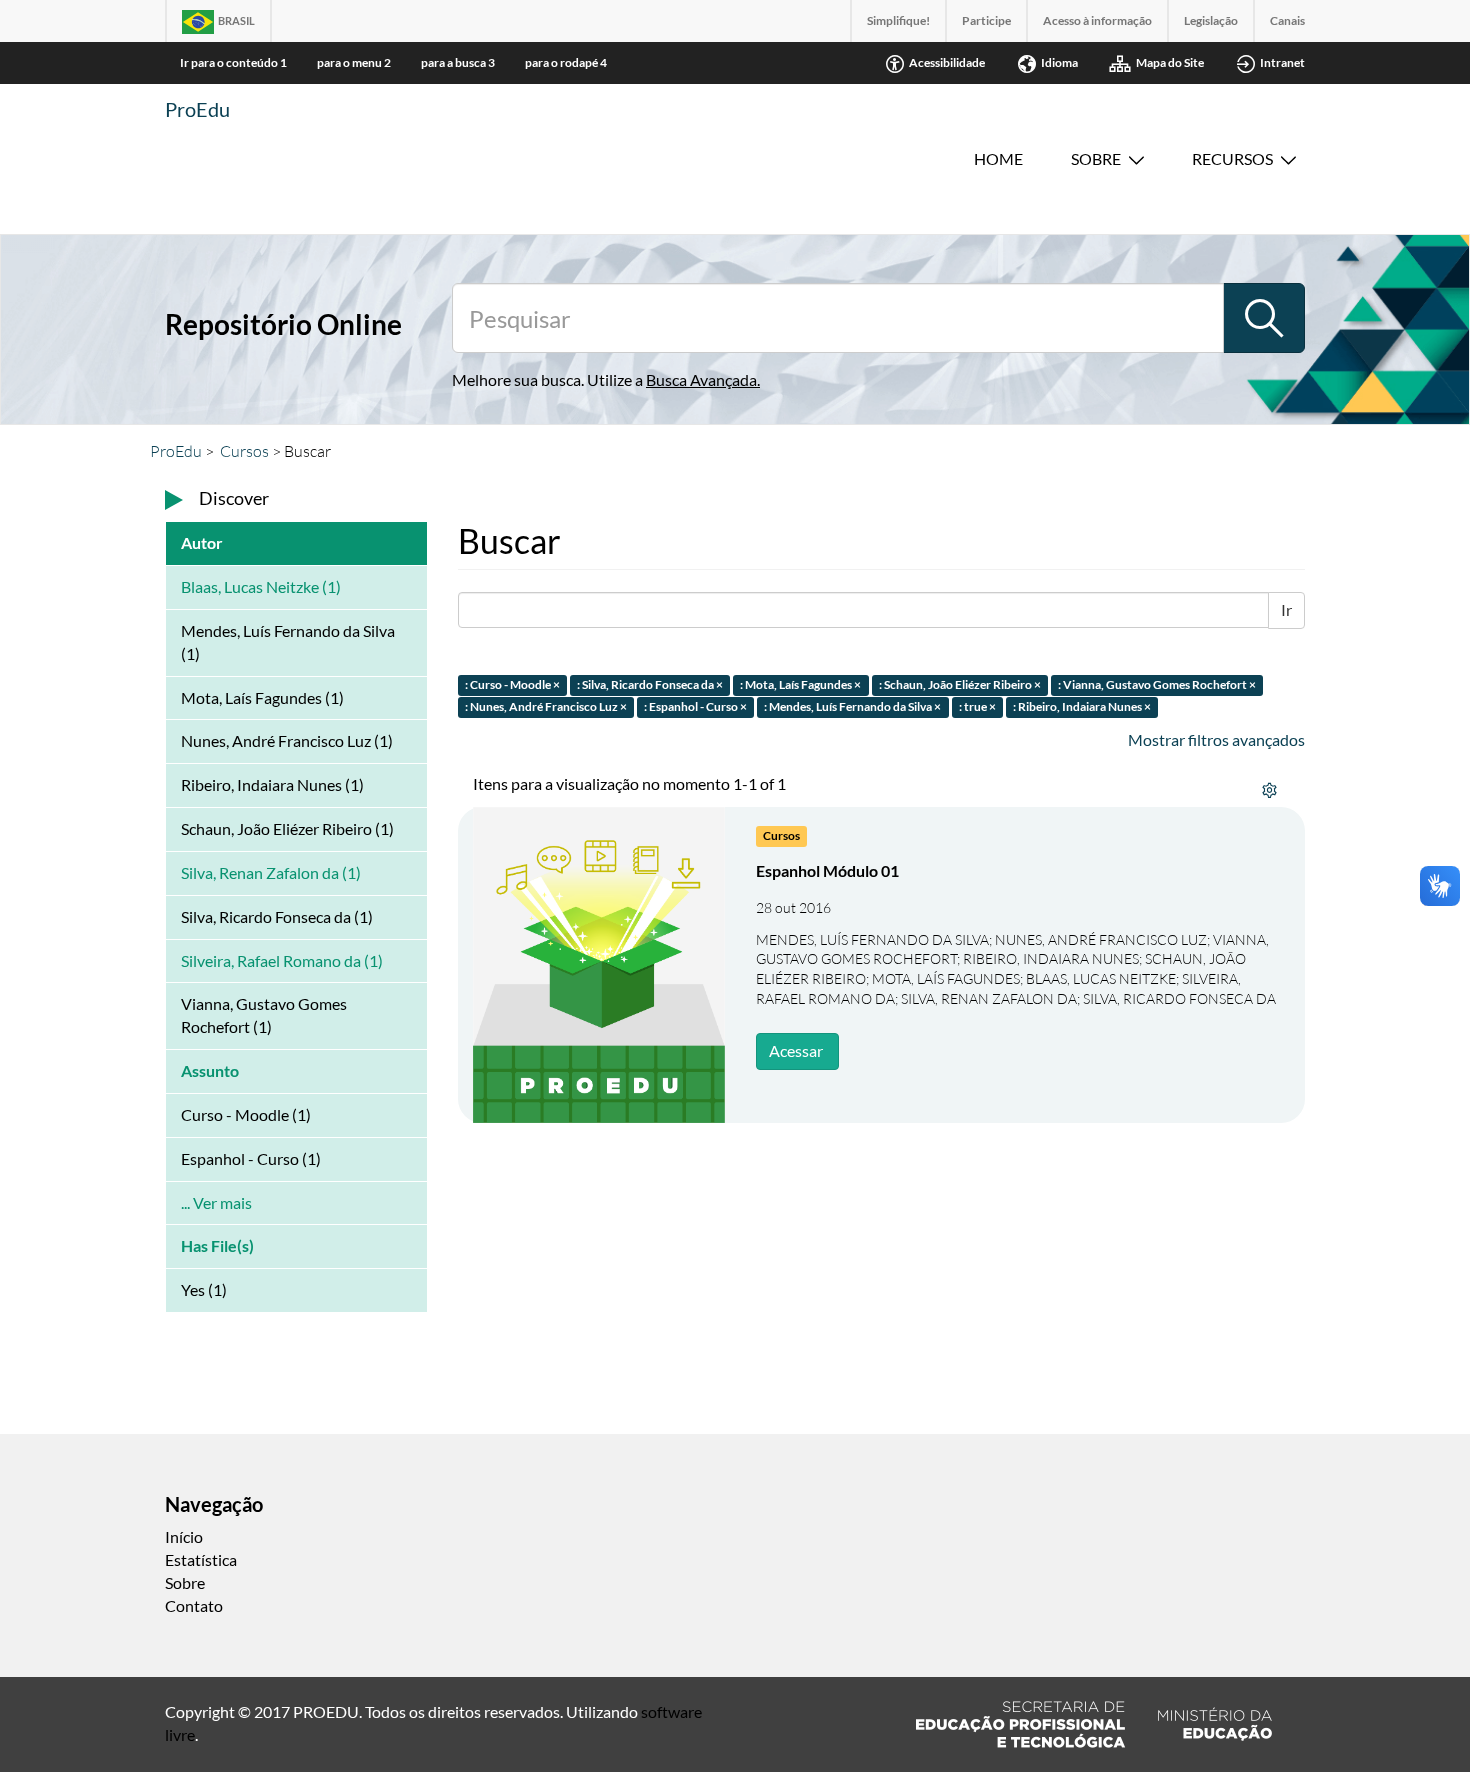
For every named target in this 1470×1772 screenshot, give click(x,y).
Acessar (796, 1050)
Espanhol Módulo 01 (827, 870)
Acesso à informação (1097, 20)
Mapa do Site (1170, 62)
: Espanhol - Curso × (695, 707)
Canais (1287, 20)
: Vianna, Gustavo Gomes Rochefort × (1157, 684)
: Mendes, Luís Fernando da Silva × (852, 707)
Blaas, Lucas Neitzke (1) (261, 586)
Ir (1286, 609)
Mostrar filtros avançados (1216, 739)
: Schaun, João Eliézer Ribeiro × (960, 684)
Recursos (1232, 158)
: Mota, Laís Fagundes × (800, 684)
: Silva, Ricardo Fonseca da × (650, 684)
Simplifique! (898, 20)
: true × (977, 707)
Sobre (1096, 158)
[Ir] (1264, 318)
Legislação (1211, 20)
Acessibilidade (947, 62)
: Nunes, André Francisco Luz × (546, 707)
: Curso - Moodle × (512, 684)
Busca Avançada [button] (701, 379)
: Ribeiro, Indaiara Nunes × (1082, 707)
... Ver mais (216, 1202)
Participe (986, 20)
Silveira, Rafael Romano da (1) (282, 960)
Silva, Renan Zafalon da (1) (271, 872)
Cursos (244, 451)
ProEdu (197, 109)
